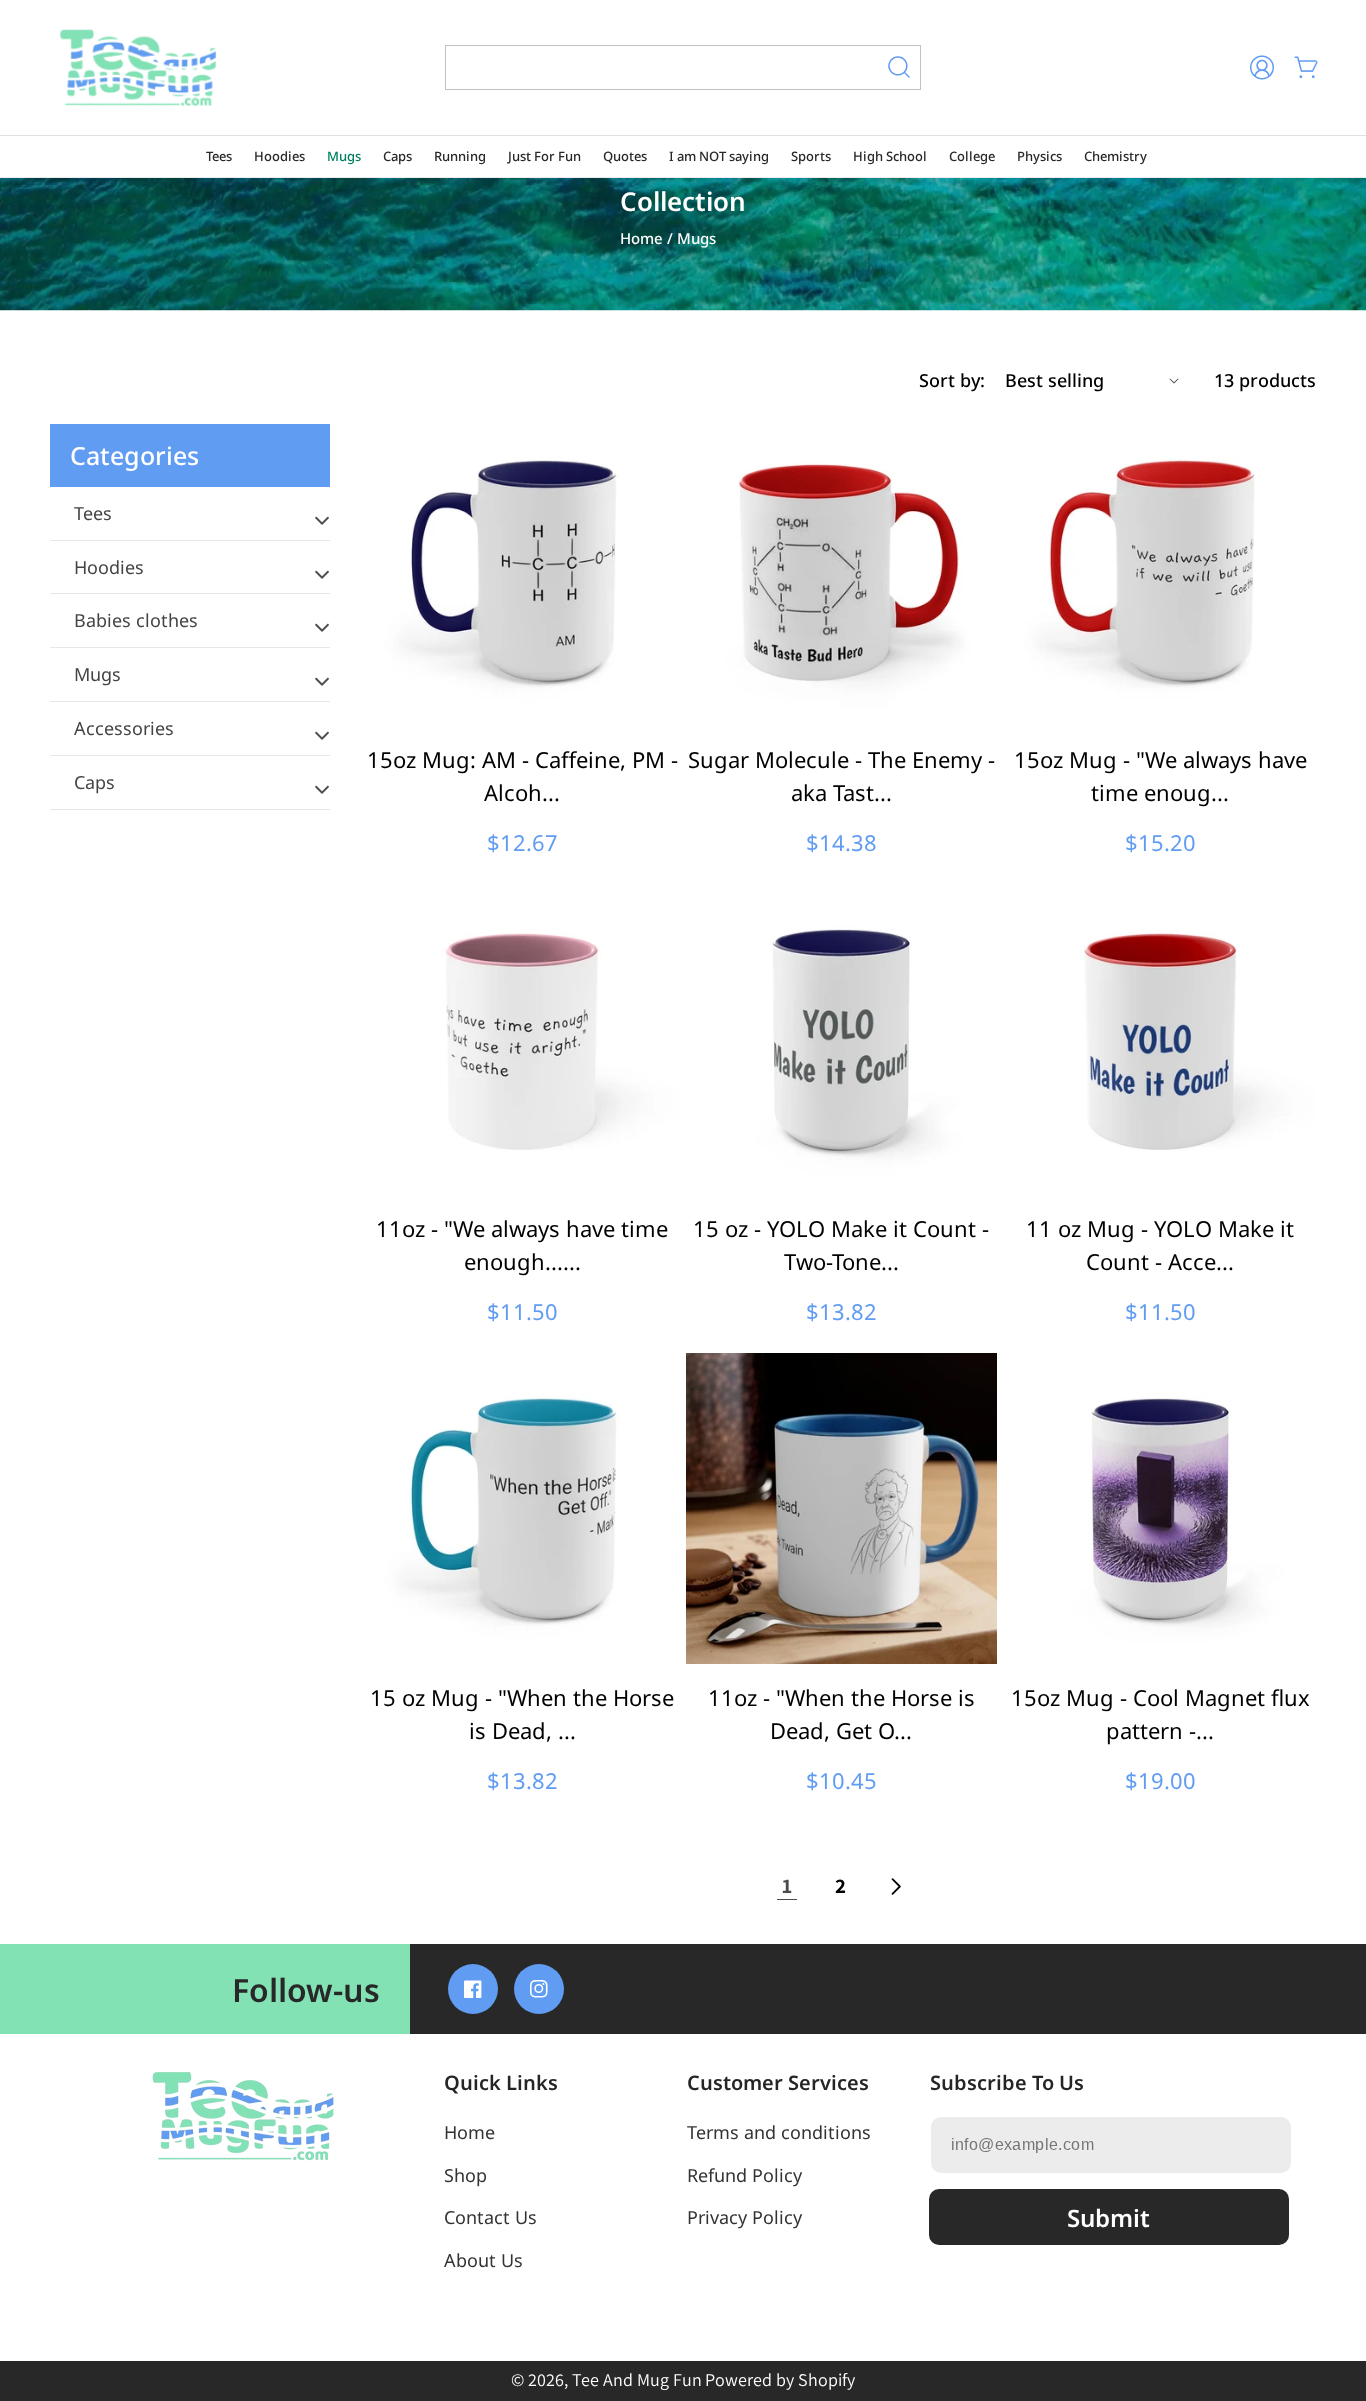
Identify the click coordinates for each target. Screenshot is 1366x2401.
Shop (465, 2175)
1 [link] (787, 1885)
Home (641, 238)
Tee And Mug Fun (637, 2379)
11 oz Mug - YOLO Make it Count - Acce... (1160, 1244)
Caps (94, 782)
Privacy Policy (744, 2217)
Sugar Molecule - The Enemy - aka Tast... (841, 775)
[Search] (899, 67)
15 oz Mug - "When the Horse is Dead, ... (522, 1713)
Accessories (124, 728)
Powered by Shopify (780, 2379)
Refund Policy (744, 2175)
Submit (1108, 2217)
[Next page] (895, 1886)
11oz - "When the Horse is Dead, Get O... (841, 1713)
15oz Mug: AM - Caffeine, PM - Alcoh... (522, 775)
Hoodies (109, 567)
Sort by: (952, 380)
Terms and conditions (779, 2132)
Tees (93, 513)
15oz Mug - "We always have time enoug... (1160, 775)
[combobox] (683, 67)
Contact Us (490, 2217)
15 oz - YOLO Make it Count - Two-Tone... (841, 1244)
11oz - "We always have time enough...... (522, 1244)
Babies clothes (136, 620)
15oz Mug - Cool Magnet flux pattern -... (1160, 1713)
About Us (483, 2260)
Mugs (97, 674)
